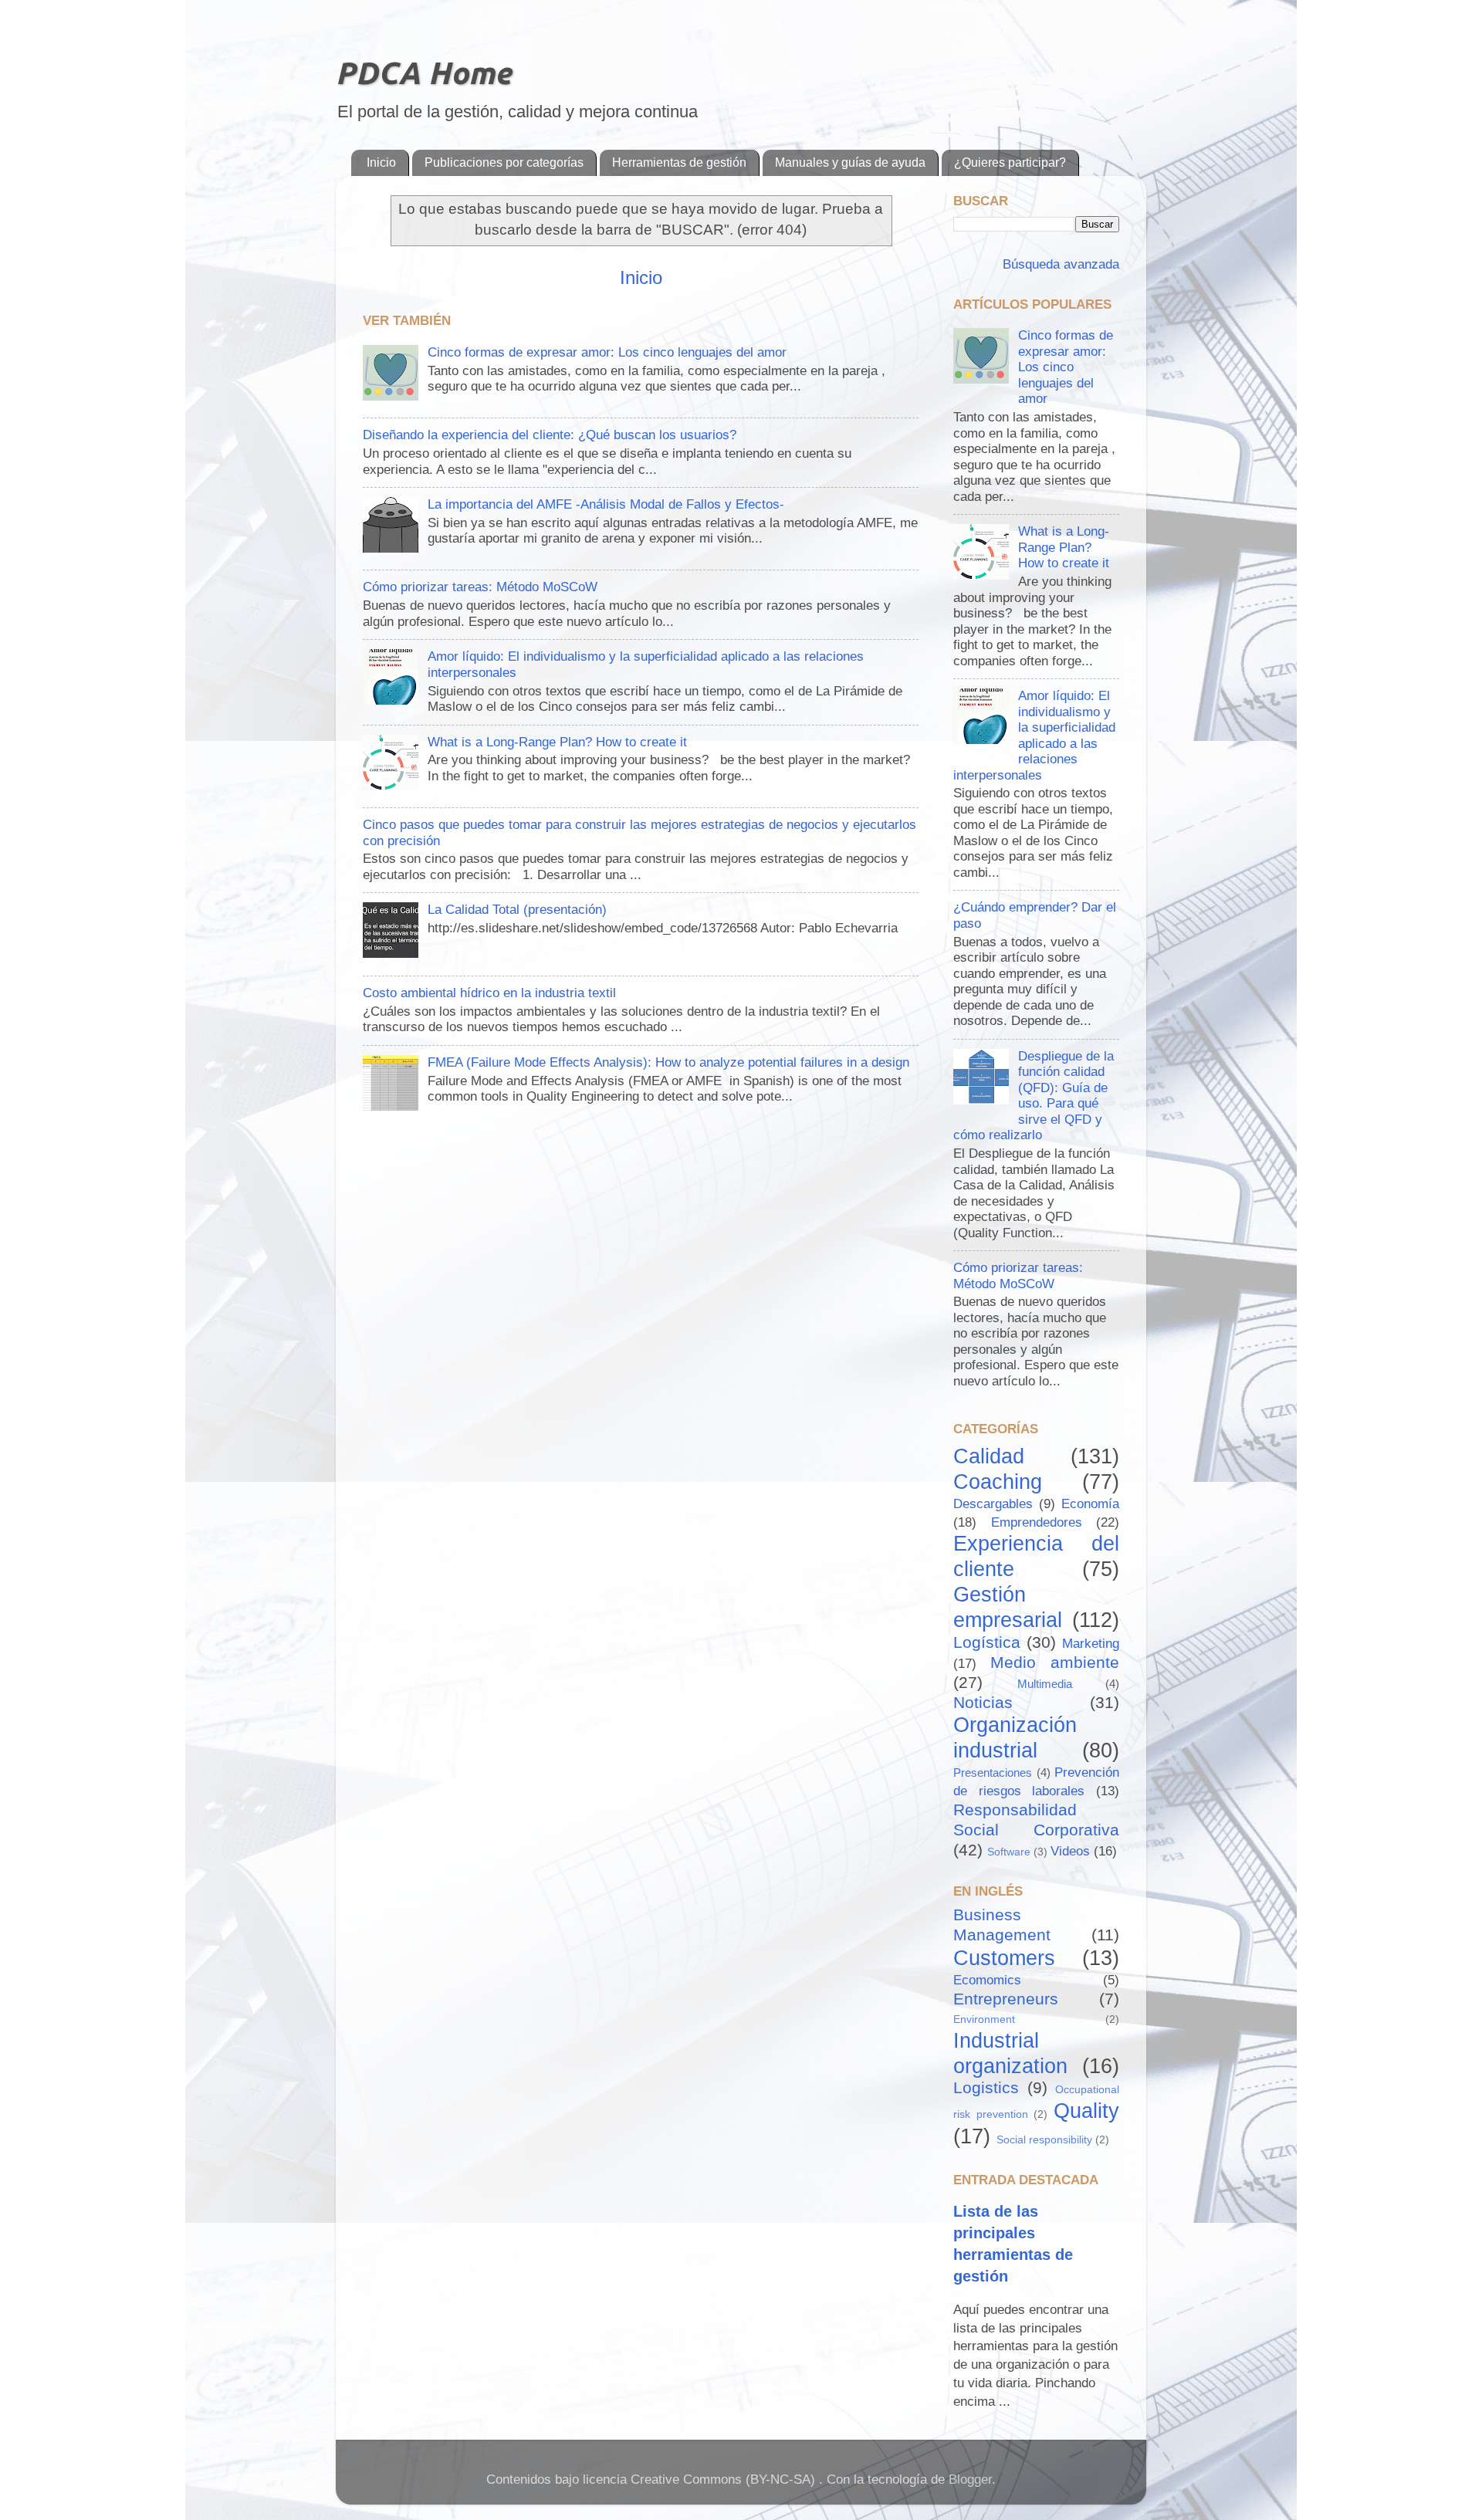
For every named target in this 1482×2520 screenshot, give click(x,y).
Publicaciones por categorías (504, 162)
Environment (984, 2019)
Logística (987, 1642)
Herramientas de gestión (679, 162)
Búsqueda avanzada (1059, 264)
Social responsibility (1044, 2140)
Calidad (989, 1456)
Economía (1090, 1504)
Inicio (381, 162)
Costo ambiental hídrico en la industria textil (489, 993)
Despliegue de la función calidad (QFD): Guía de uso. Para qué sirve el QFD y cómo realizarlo (1034, 1096)
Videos (1070, 1851)
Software (1009, 1852)
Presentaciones (993, 1772)
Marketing (1091, 1644)
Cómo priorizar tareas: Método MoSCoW (480, 587)
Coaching (998, 1482)
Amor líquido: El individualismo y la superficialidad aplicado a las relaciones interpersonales (1034, 736)
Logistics (986, 2087)
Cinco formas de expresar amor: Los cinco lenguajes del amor (607, 352)
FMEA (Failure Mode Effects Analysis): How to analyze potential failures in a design (668, 1062)
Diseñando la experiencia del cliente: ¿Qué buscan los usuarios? (550, 435)
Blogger (970, 2479)
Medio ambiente (1055, 1662)
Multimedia (1045, 1684)
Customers (1004, 1958)
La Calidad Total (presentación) (517, 910)
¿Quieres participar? (1010, 162)
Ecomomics (987, 1980)
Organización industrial (1015, 1737)
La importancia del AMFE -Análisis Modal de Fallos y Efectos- (606, 504)
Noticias (983, 1702)
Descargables (993, 1504)
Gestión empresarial (1008, 1607)
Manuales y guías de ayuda (850, 162)
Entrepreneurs (1006, 1999)
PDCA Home (423, 73)
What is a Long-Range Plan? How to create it (557, 742)
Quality (1086, 2111)
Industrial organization (1010, 2053)
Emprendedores (1037, 1522)
